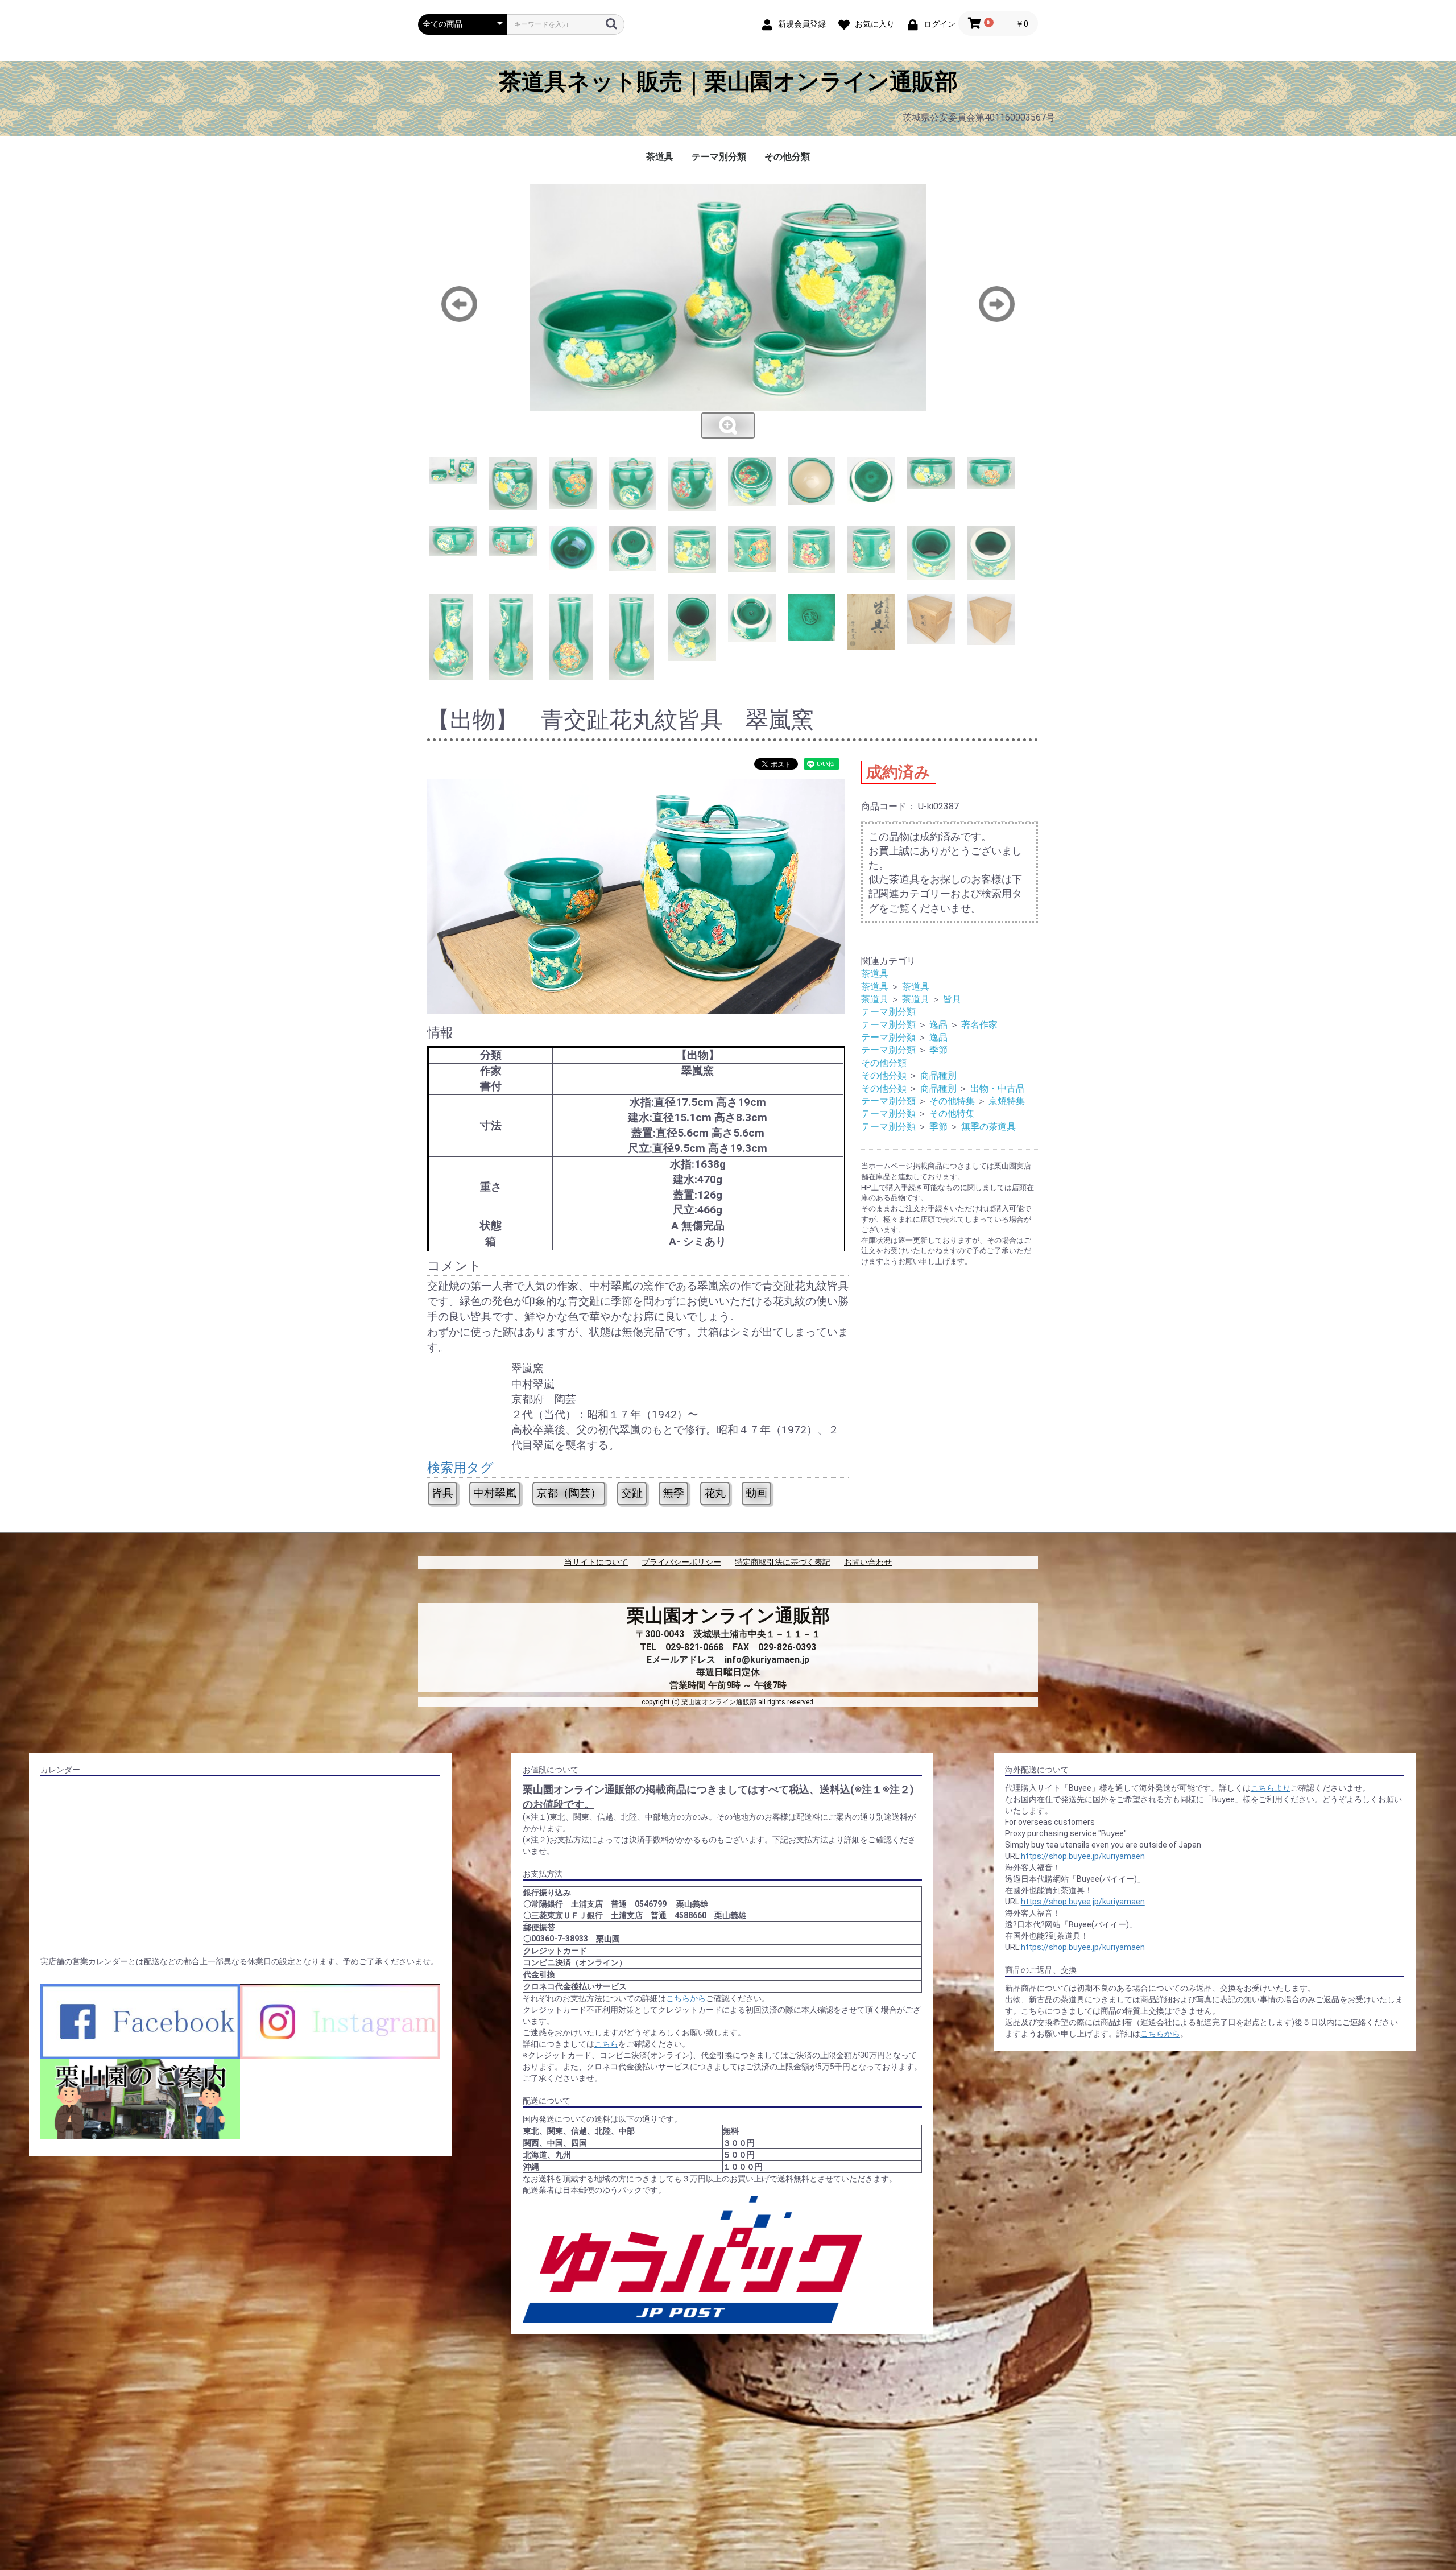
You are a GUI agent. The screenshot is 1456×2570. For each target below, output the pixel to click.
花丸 (715, 1493)
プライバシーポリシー (681, 1562)
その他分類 (787, 157)
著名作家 (979, 1025)
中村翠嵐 (495, 1493)
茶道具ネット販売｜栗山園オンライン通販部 (728, 82)
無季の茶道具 (988, 1127)
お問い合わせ (868, 1562)
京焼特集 (1007, 1101)
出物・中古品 (998, 1088)
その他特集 (952, 1101)
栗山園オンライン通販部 (728, 1615)
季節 (938, 1050)
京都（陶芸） (569, 1493)
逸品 (938, 1025)
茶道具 (660, 157)
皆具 (442, 1493)
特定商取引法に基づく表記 (783, 1562)
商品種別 (938, 1075)
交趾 (632, 1493)
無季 (673, 1493)
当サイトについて (596, 1562)
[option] (728, 312)
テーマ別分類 (719, 157)
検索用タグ (460, 1468)
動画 (756, 1493)
